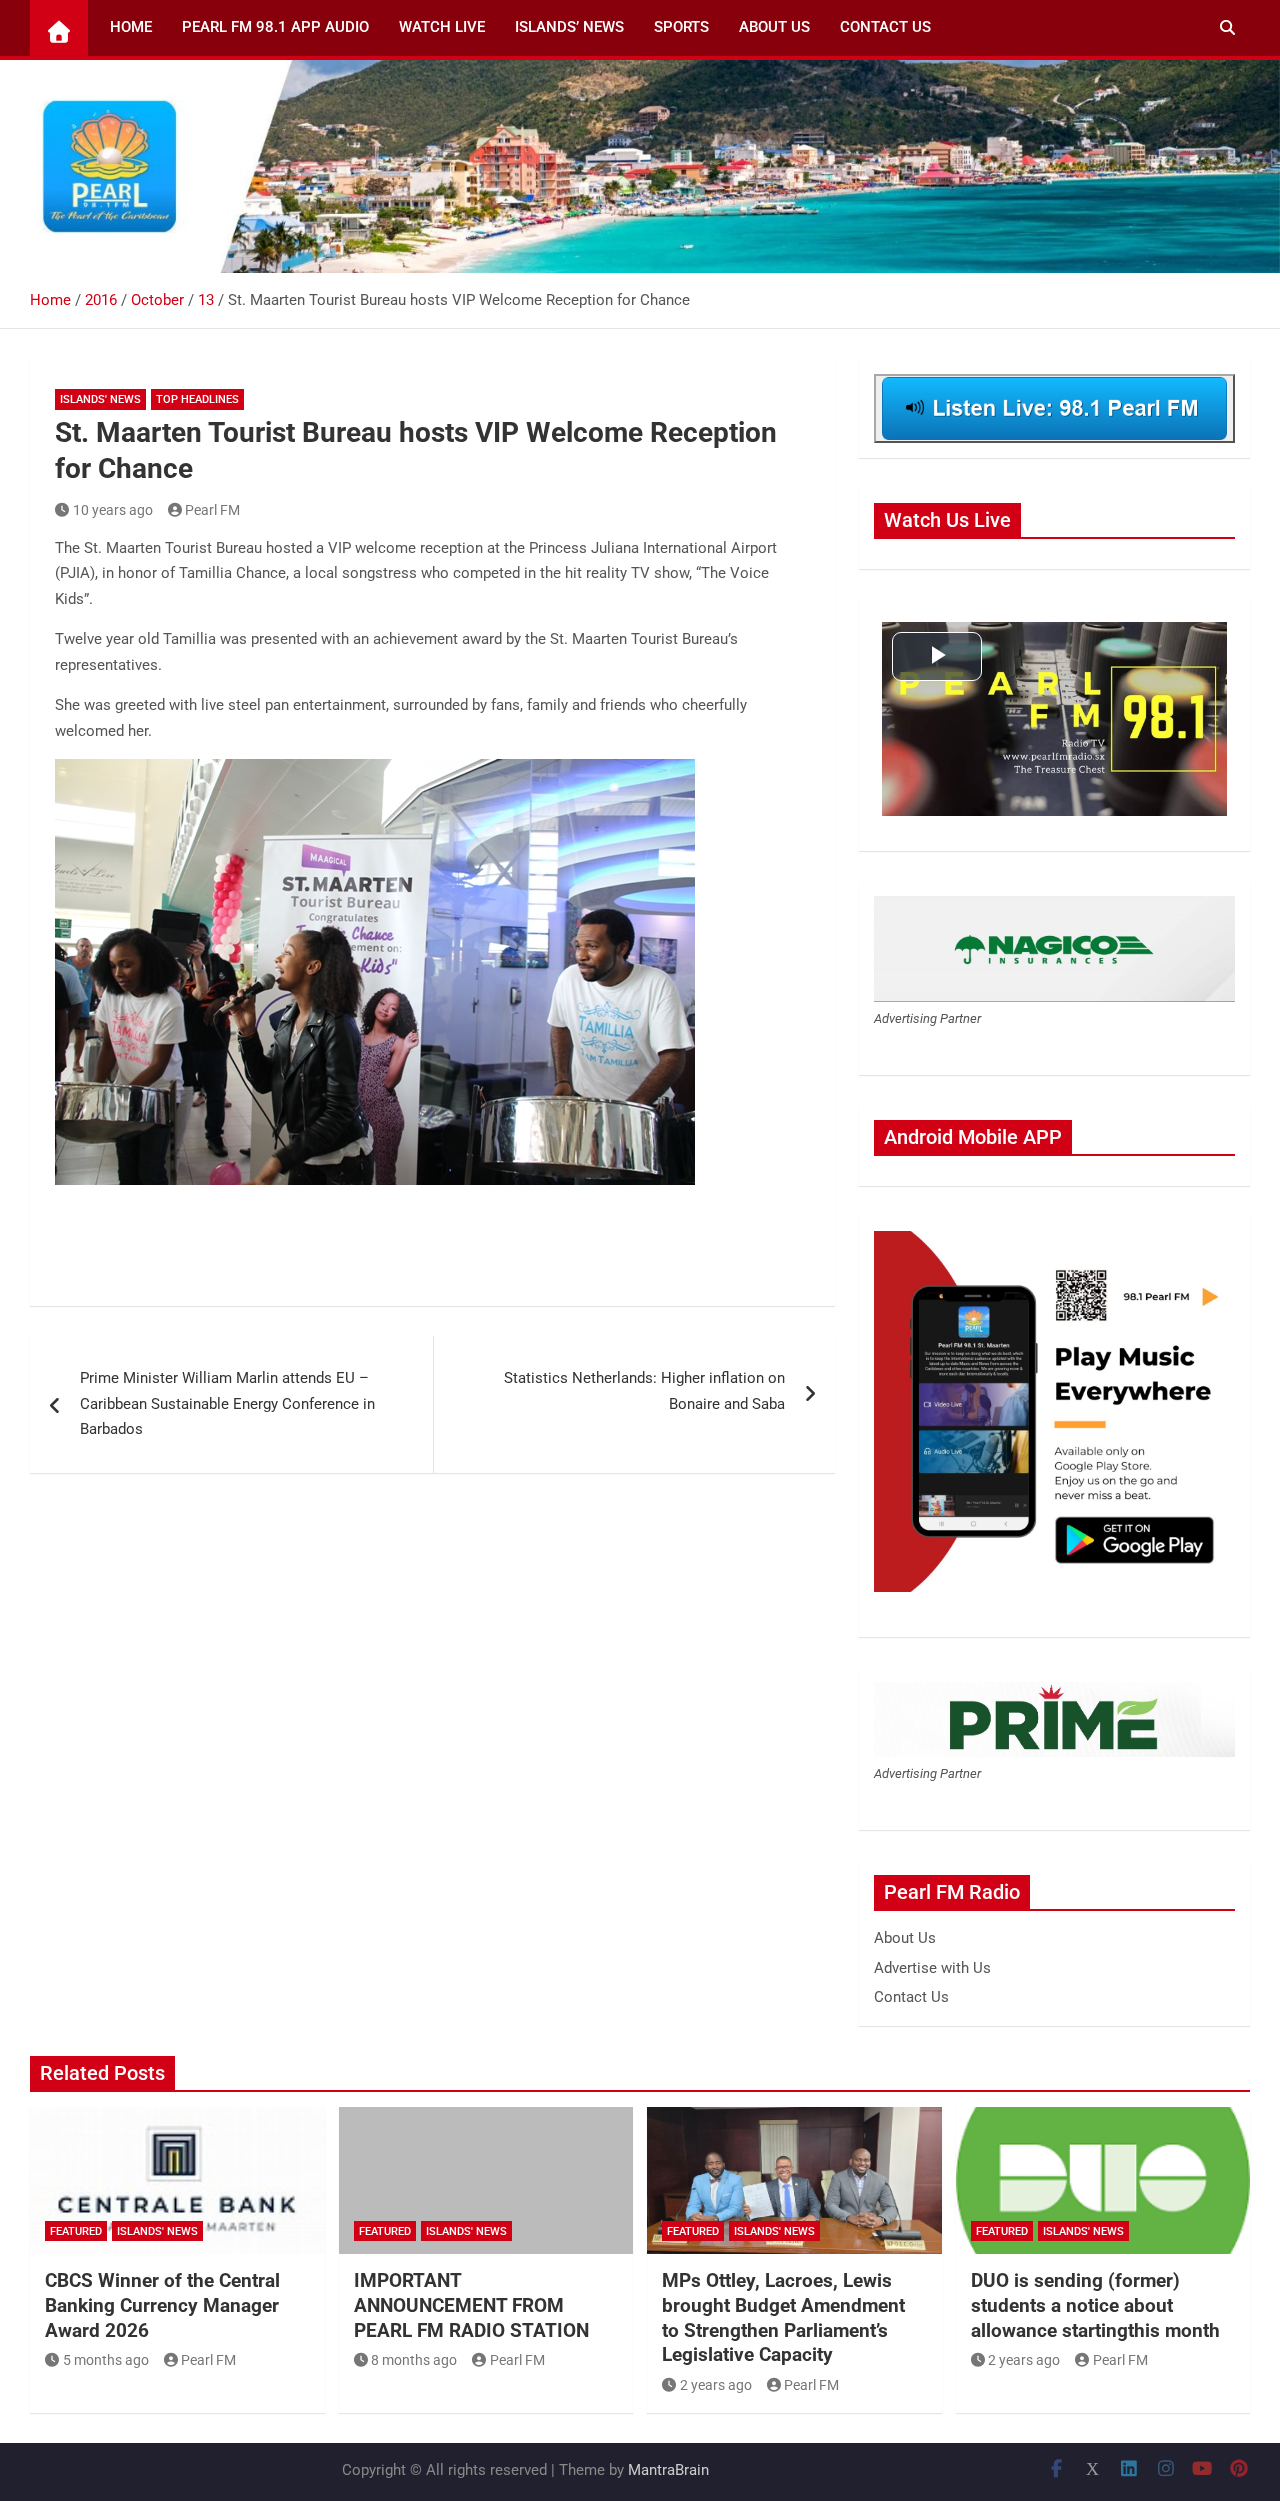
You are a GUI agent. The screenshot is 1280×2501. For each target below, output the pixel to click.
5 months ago (106, 2360)
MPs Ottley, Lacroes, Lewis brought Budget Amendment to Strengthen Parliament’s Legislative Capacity (783, 2317)
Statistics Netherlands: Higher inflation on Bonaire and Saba (644, 1391)
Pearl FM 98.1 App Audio (275, 27)
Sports (681, 27)
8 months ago (414, 2360)
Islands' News (100, 399)
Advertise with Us (932, 1968)
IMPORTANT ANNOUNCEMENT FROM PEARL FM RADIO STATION (471, 2305)
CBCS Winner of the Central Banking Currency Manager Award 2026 (162, 2305)
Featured (76, 2231)
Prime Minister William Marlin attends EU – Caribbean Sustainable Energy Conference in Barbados (227, 1403)
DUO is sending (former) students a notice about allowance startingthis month (1095, 2305)
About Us (774, 27)
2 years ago (716, 2385)
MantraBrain (668, 2470)
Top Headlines (197, 399)
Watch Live (442, 27)
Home (131, 27)
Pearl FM (212, 510)
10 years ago (113, 510)
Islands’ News (569, 27)
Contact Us (885, 27)
